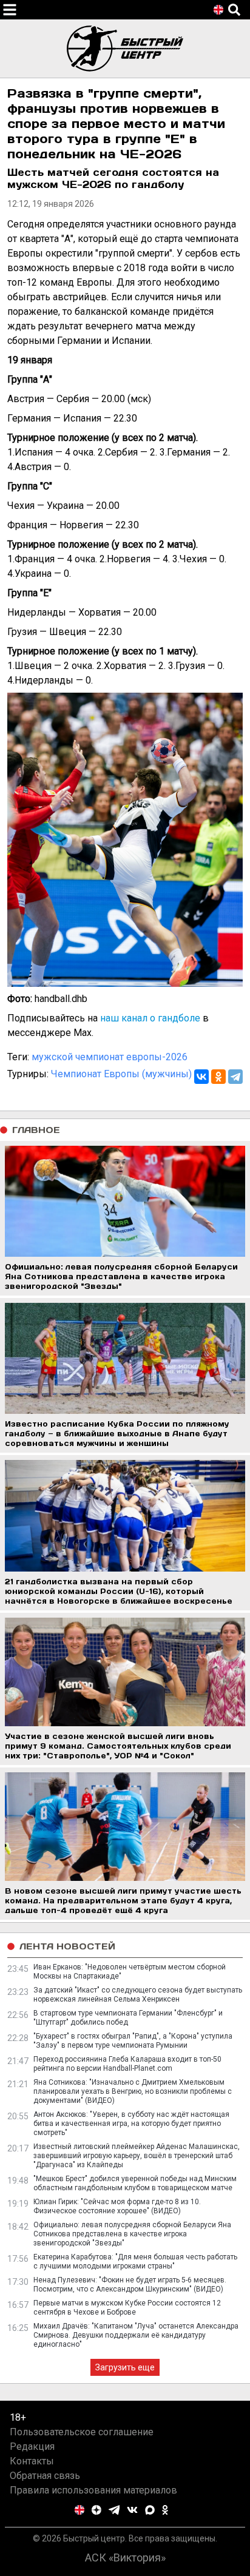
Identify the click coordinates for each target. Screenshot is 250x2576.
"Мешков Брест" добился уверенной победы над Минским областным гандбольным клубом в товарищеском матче (135, 2183)
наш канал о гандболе (150, 1018)
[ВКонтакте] (201, 1077)
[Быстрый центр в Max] (150, 2510)
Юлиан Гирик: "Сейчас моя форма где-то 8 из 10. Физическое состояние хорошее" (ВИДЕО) (117, 2206)
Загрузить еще (125, 2367)
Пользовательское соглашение (82, 2432)
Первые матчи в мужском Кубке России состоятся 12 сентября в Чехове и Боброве (127, 2308)
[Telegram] (235, 1077)
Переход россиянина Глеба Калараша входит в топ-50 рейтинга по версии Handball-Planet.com (127, 2064)
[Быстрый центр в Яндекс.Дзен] (96, 2510)
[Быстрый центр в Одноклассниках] (165, 2510)
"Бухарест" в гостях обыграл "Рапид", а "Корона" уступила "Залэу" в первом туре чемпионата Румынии (133, 2041)
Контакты (32, 2461)
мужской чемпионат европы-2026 (110, 1057)
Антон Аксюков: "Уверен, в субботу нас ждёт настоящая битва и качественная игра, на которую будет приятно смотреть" (131, 2124)
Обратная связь (45, 2476)
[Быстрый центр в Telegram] (114, 2510)
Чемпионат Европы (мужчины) (121, 1074)
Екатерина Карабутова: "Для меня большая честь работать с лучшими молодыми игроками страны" (135, 2262)
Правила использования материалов (93, 2490)
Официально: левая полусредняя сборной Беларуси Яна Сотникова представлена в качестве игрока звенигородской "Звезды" (132, 2234)
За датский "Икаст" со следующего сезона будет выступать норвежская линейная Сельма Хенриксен (138, 1995)
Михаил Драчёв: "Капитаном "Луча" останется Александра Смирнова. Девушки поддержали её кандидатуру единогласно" (136, 2335)
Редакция (32, 2447)
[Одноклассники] (218, 1077)
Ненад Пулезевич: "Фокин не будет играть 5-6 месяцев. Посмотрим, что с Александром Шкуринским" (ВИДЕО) (130, 2285)
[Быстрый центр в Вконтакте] (132, 2510)
